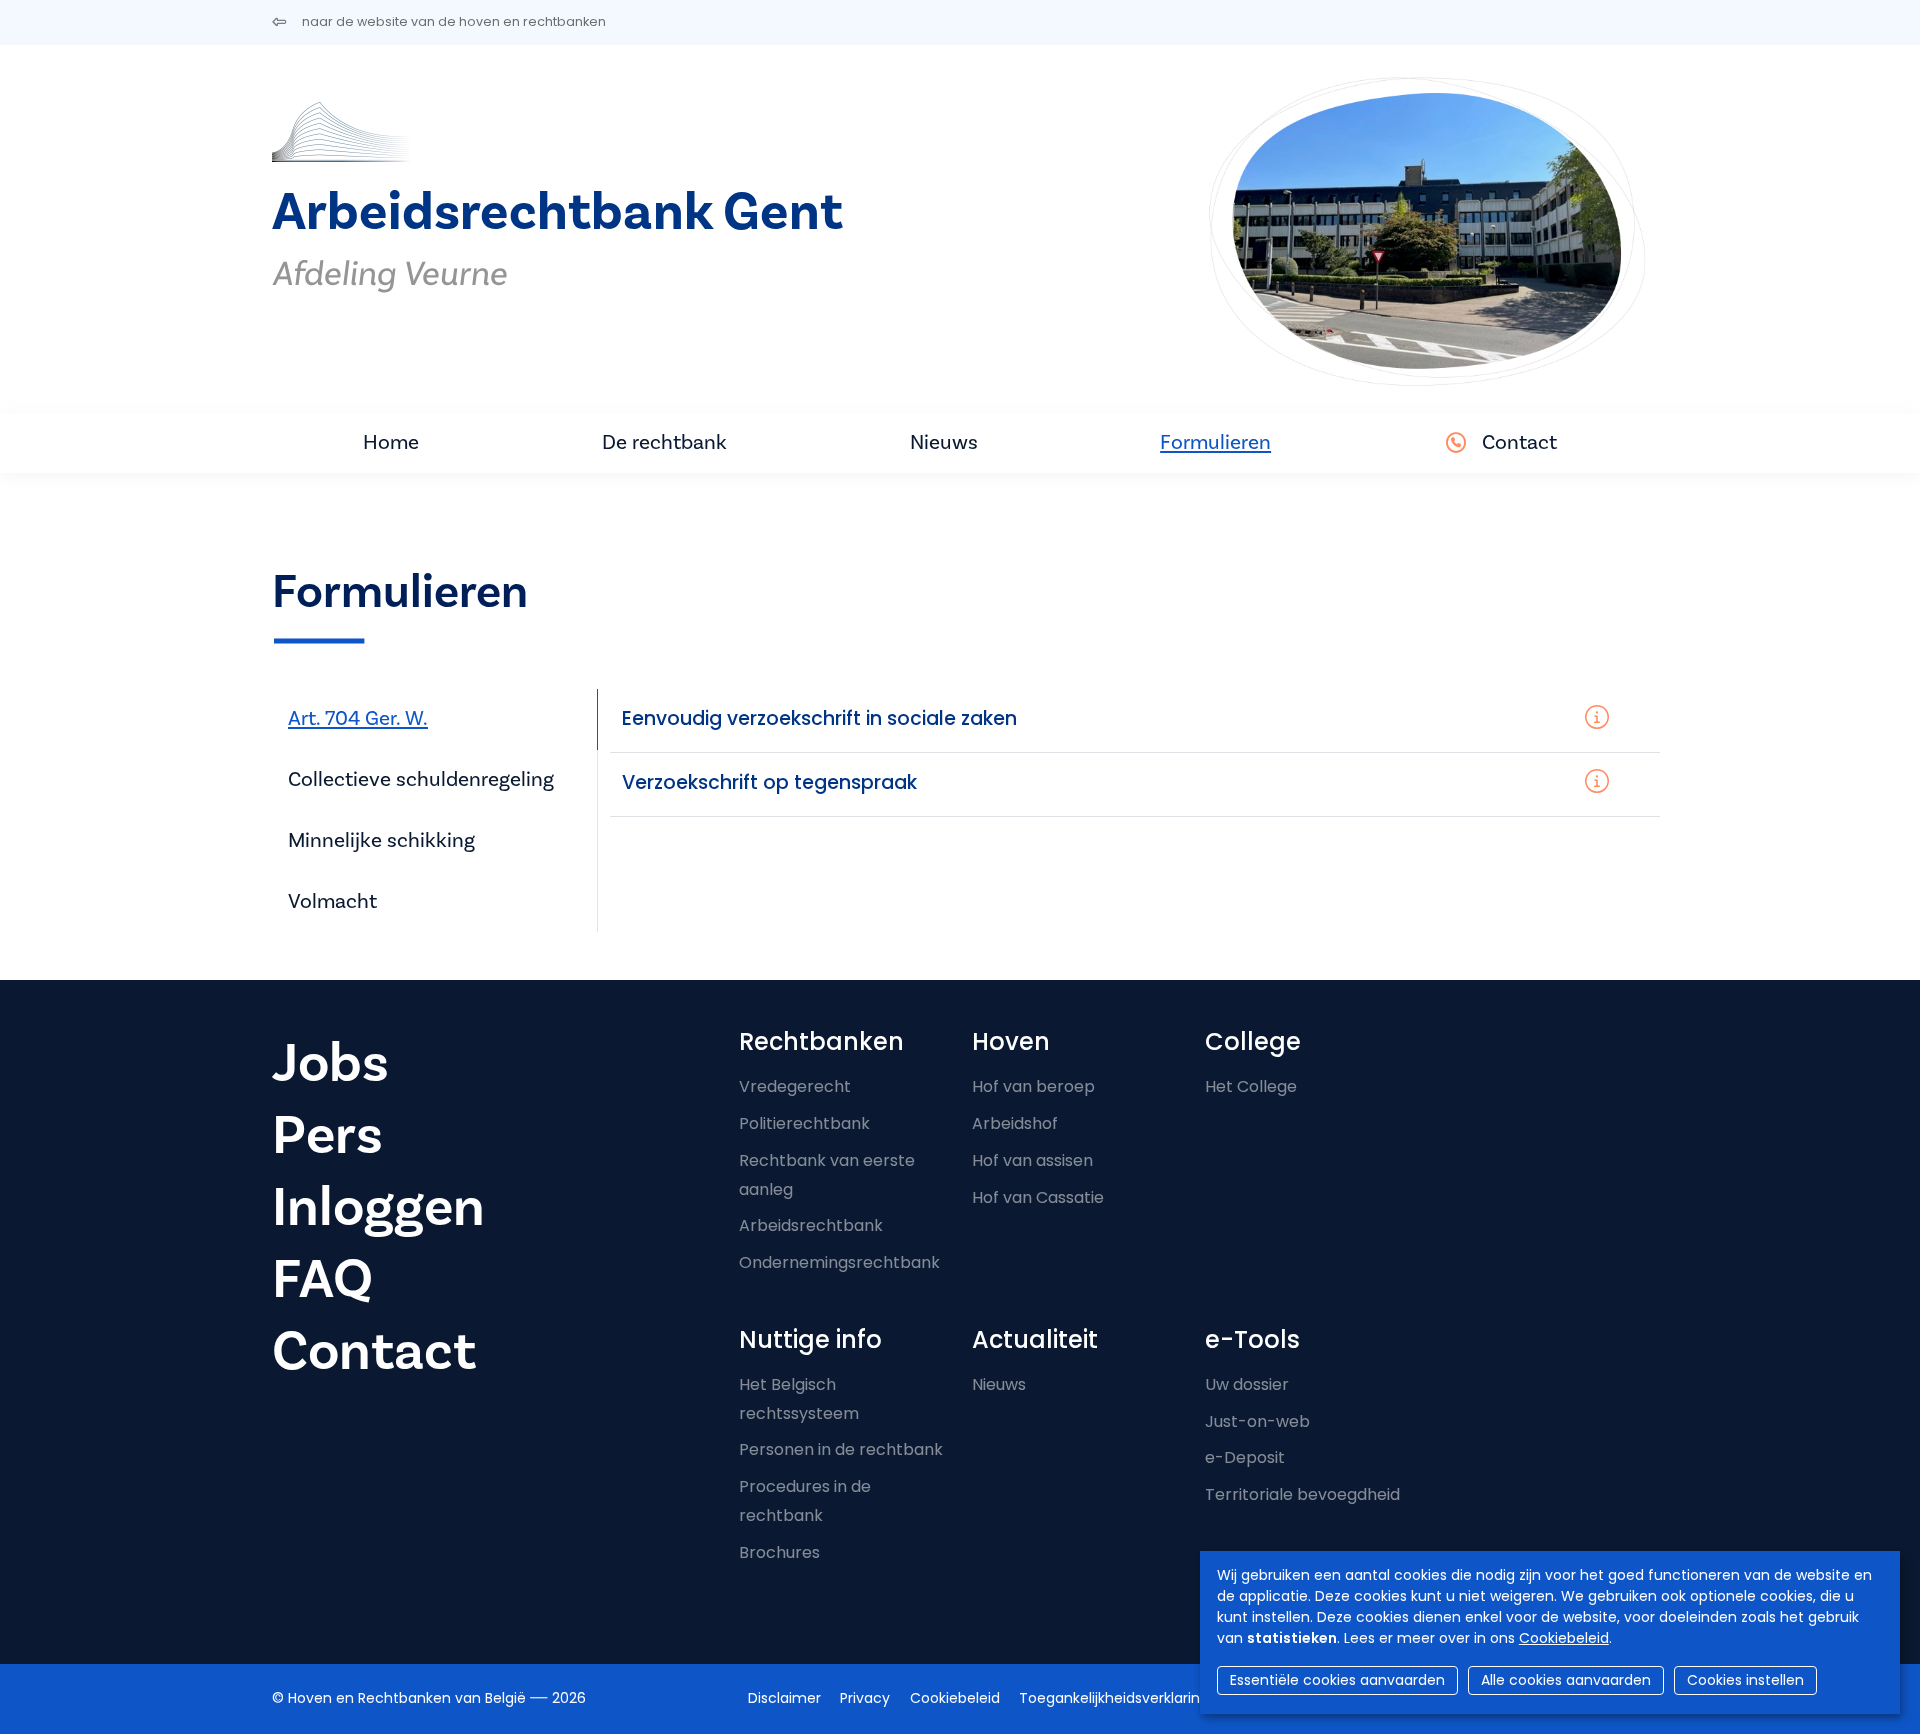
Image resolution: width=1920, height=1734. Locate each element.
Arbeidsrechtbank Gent (557, 212)
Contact (1519, 442)
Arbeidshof (1015, 1123)
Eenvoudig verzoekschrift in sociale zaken (819, 718)
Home (391, 442)
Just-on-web (1257, 1421)
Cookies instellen (1745, 1680)
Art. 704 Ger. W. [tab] (358, 718)
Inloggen (378, 1207)
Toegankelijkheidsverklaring (1114, 1698)
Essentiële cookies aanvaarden (1337, 1680)
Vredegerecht (795, 1086)
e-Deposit (1245, 1457)
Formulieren (1215, 442)
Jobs (330, 1063)
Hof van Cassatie (1038, 1197)
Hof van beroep (1033, 1086)
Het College (1251, 1086)
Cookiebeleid (1564, 1638)
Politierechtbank (804, 1123)
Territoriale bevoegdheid (1302, 1494)
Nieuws (944, 442)
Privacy (865, 1698)
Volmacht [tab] (332, 901)
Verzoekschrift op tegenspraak (769, 782)
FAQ (322, 1279)
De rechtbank (664, 442)
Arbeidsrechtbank (811, 1225)
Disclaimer (784, 1698)
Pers (327, 1135)
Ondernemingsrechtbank (839, 1262)
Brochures (779, 1552)
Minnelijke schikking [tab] (381, 840)
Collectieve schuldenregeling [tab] (421, 779)
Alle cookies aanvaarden (1566, 1680)
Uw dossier (1247, 1384)
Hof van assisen (1032, 1160)
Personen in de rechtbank (841, 1449)
